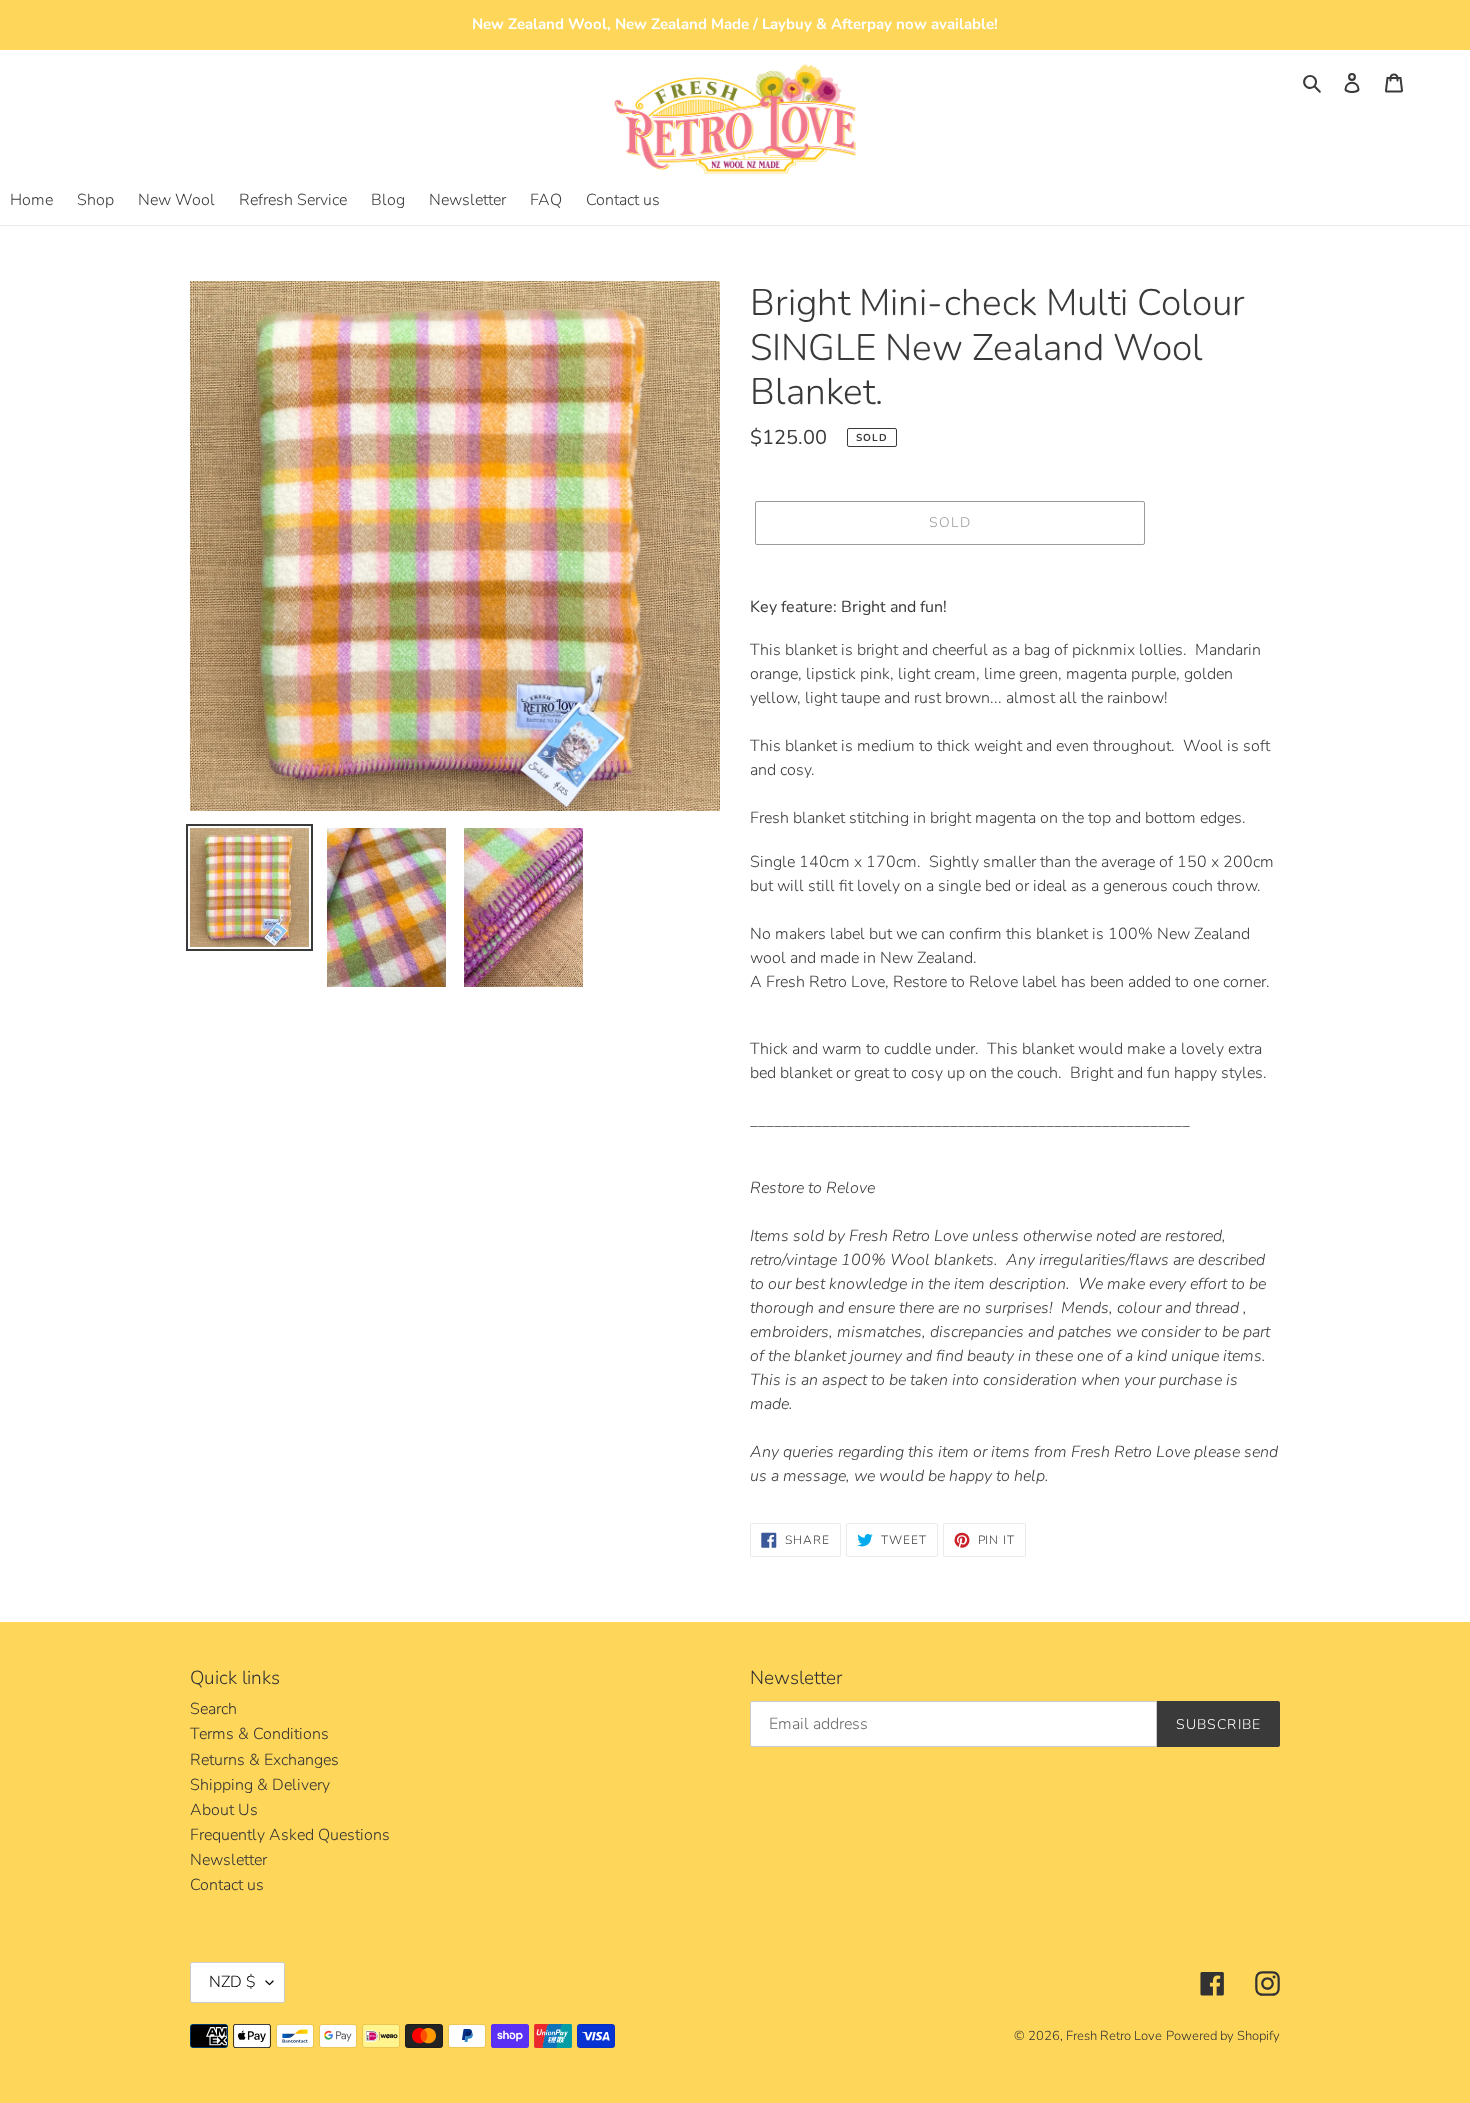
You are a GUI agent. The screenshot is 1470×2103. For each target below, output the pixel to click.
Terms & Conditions (259, 1734)
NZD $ (232, 1982)
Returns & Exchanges (264, 1760)
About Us (224, 1810)
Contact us (227, 1885)
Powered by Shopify (1223, 2036)
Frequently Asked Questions (290, 1835)
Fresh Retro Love (1114, 2036)
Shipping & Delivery (260, 1785)
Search (213, 1709)
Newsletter (228, 1860)
